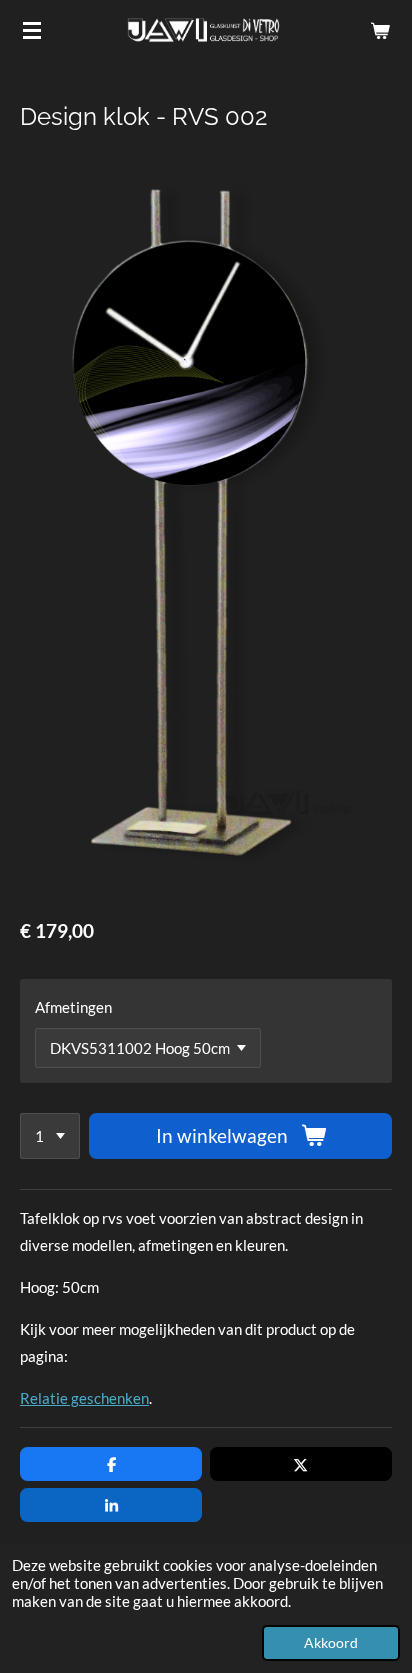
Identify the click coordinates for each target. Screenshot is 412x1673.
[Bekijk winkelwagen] (380, 30)
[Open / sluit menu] (32, 30)
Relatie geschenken (84, 1398)
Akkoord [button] (331, 1643)
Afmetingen (73, 1007)
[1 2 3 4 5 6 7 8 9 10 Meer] (50, 1136)
